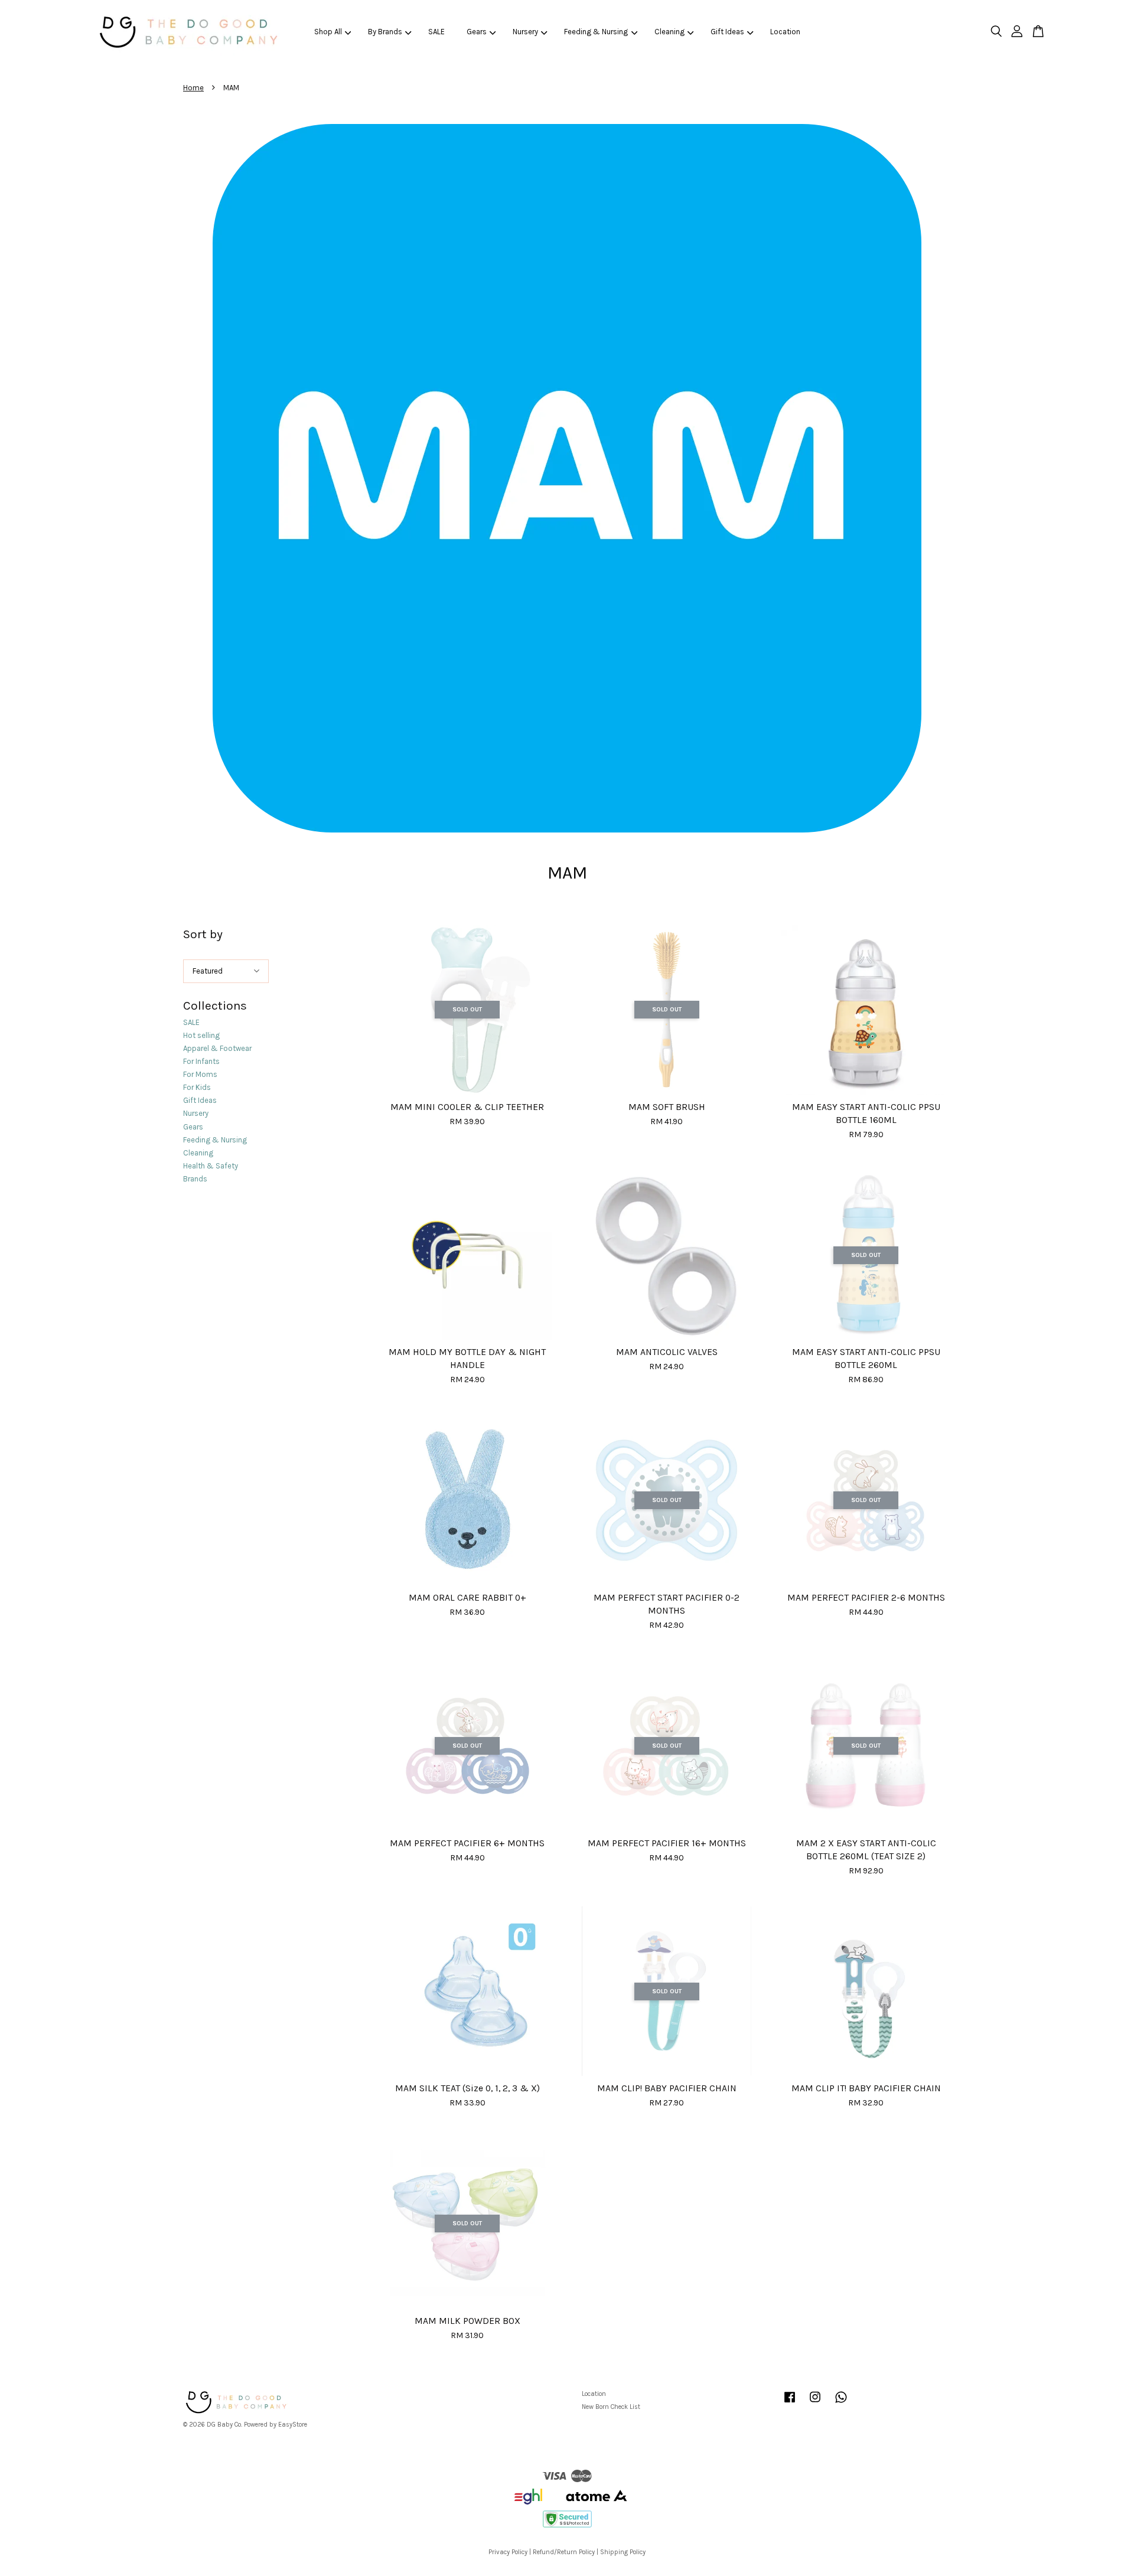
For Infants (201, 1061)
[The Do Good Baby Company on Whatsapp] (841, 2403)
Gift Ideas (727, 32)
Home (193, 88)
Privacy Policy (508, 2552)
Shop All (328, 32)
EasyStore (293, 2425)
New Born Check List (611, 2407)
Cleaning (669, 32)
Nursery (525, 32)
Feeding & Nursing (596, 32)
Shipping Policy (623, 2552)
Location (785, 32)
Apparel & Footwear (217, 1048)
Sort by (203, 934)
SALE (436, 32)
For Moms (200, 1074)
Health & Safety (211, 1166)
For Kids (197, 1087)
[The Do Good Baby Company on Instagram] (815, 2403)
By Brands (385, 32)
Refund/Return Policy (564, 2552)
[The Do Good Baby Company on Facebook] (790, 2403)
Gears (477, 32)
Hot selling (201, 1035)
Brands (195, 1179)
